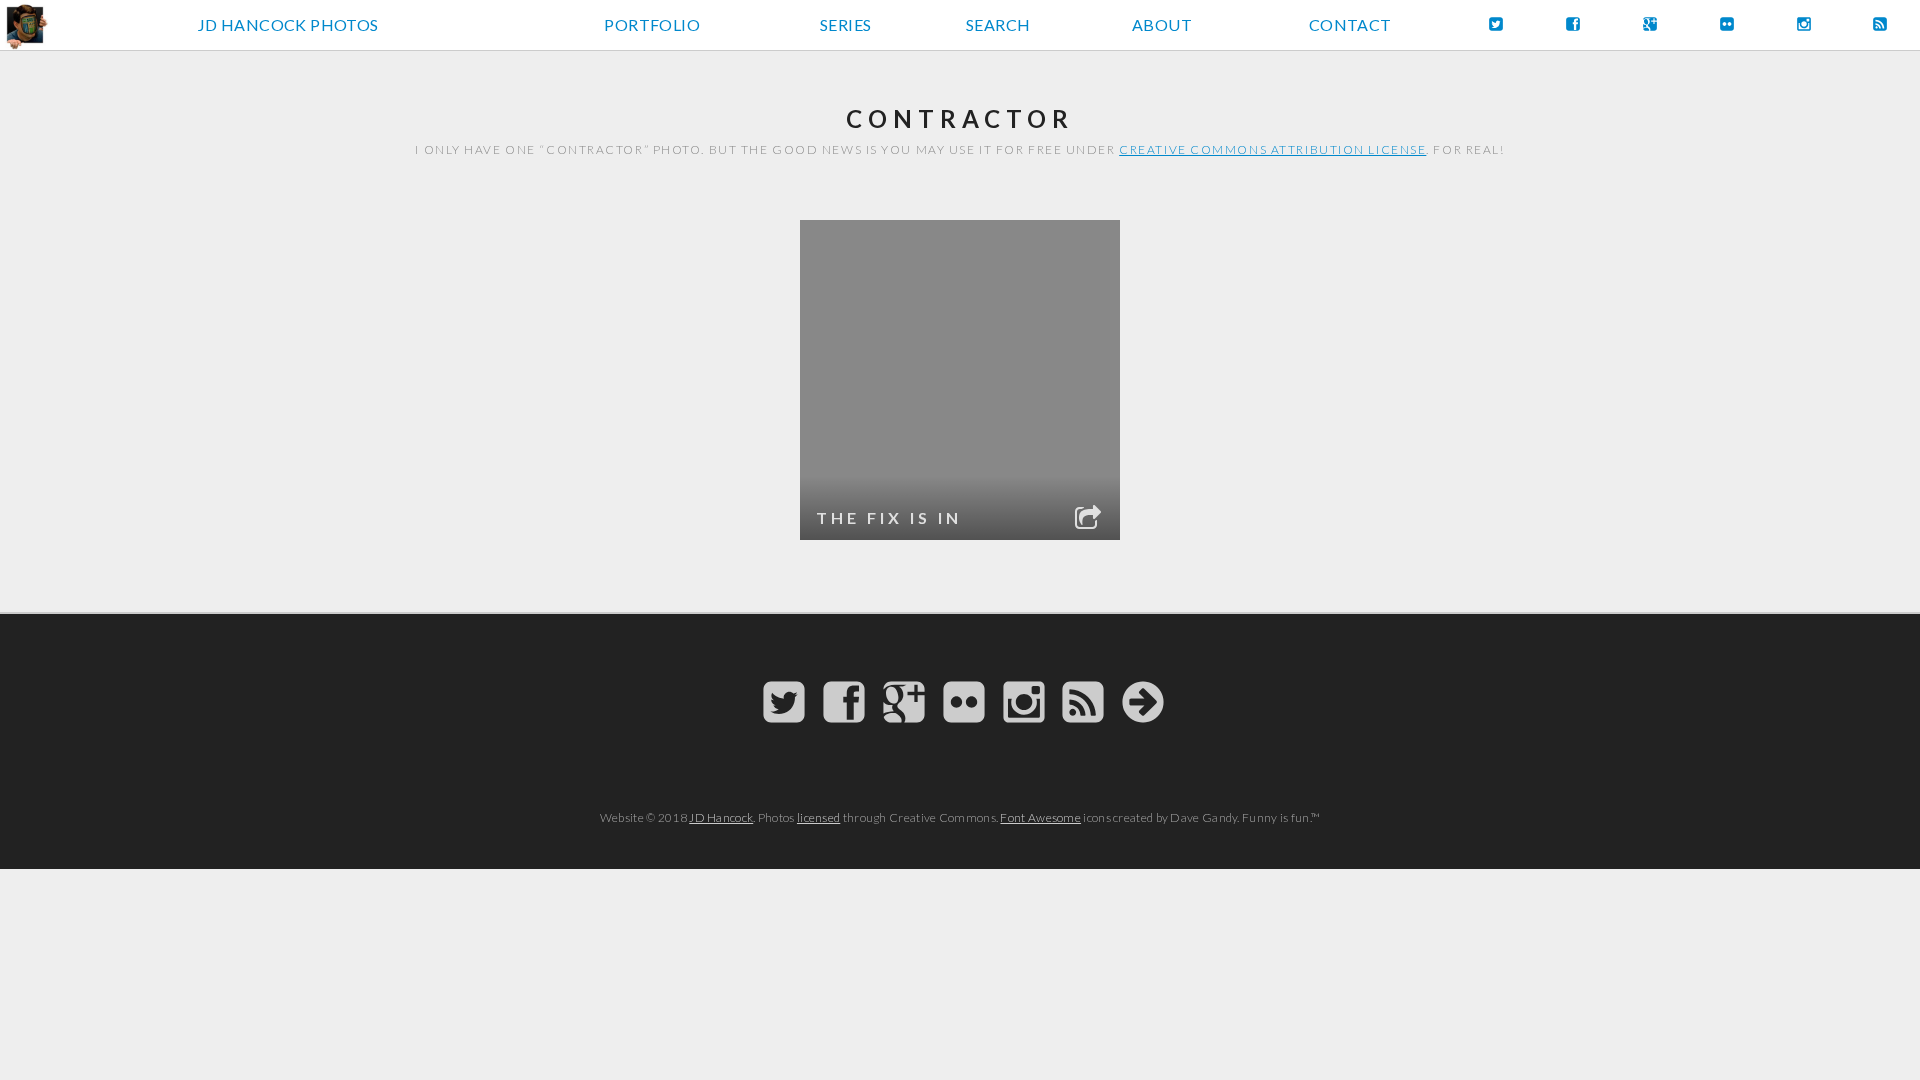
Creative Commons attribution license (1272, 149)
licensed (818, 817)
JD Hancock (721, 817)
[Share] (1089, 520)
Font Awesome (1040, 817)
